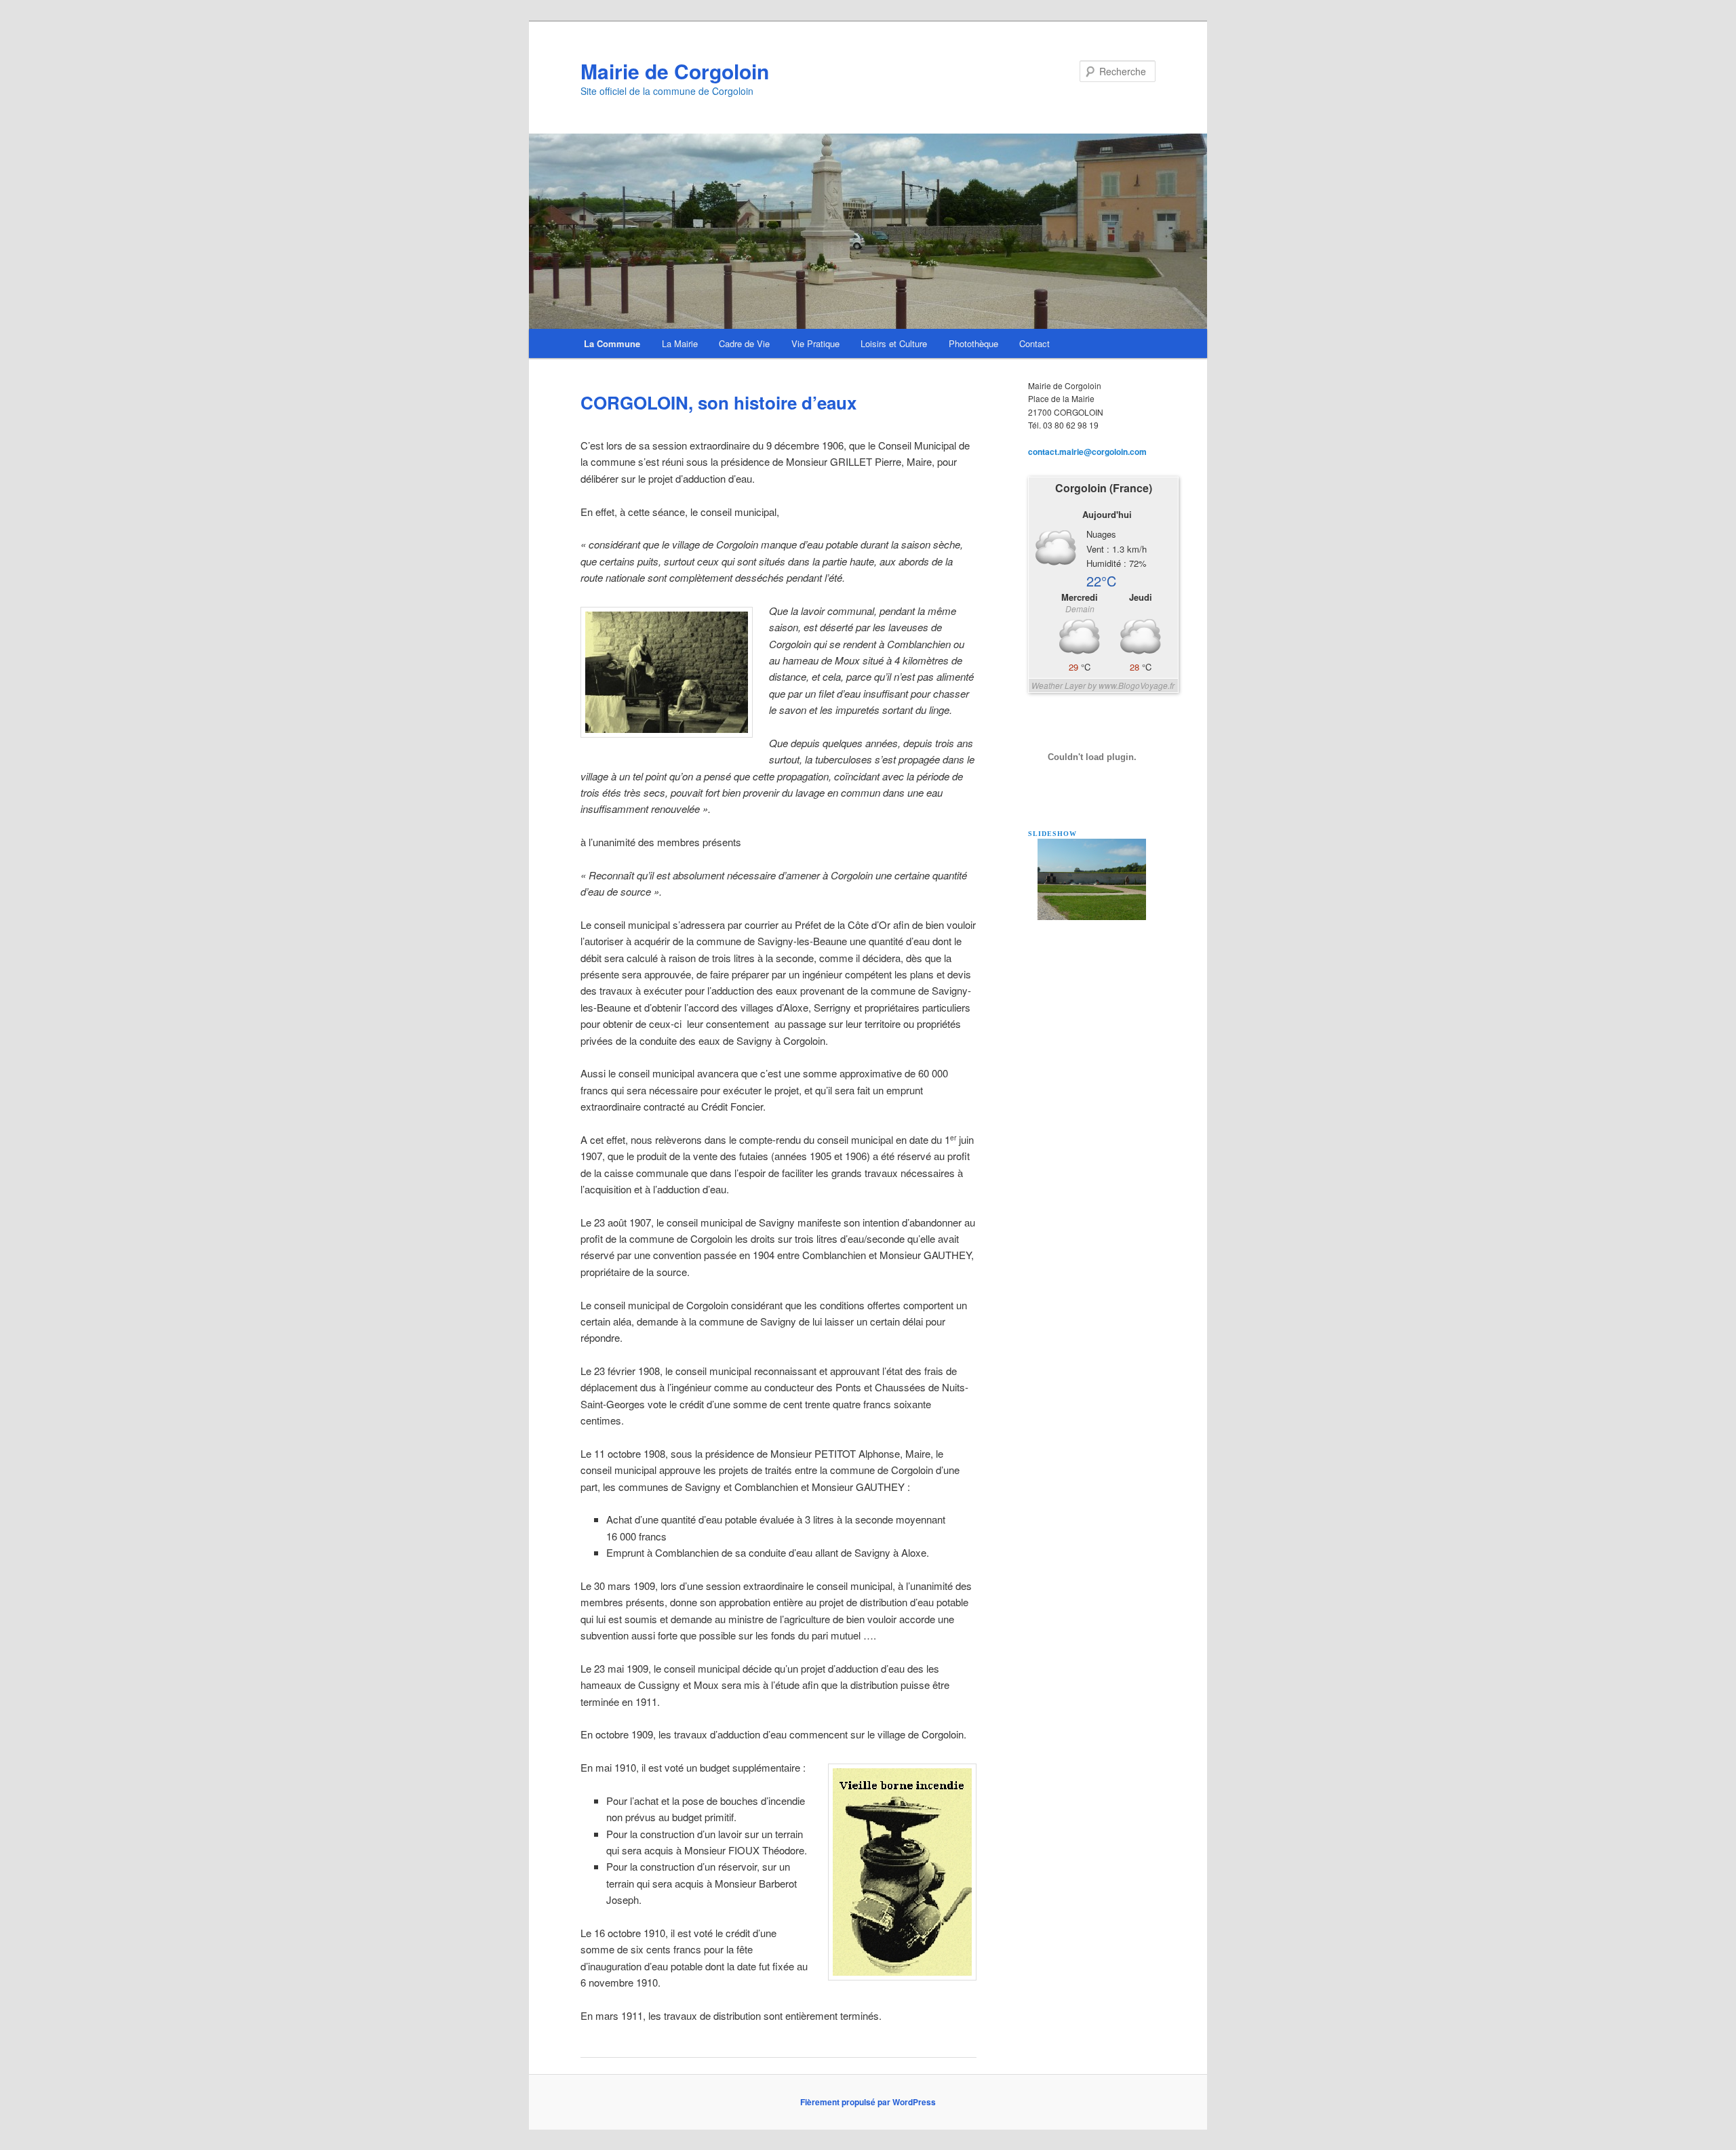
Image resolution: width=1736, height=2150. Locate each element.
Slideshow (1052, 834)
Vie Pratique (815, 343)
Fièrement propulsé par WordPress (868, 2102)
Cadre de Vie (744, 343)
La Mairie (680, 343)
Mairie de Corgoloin (675, 71)
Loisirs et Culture (894, 343)
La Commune (612, 343)
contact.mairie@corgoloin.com (1087, 452)
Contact (1034, 343)
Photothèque (973, 343)
